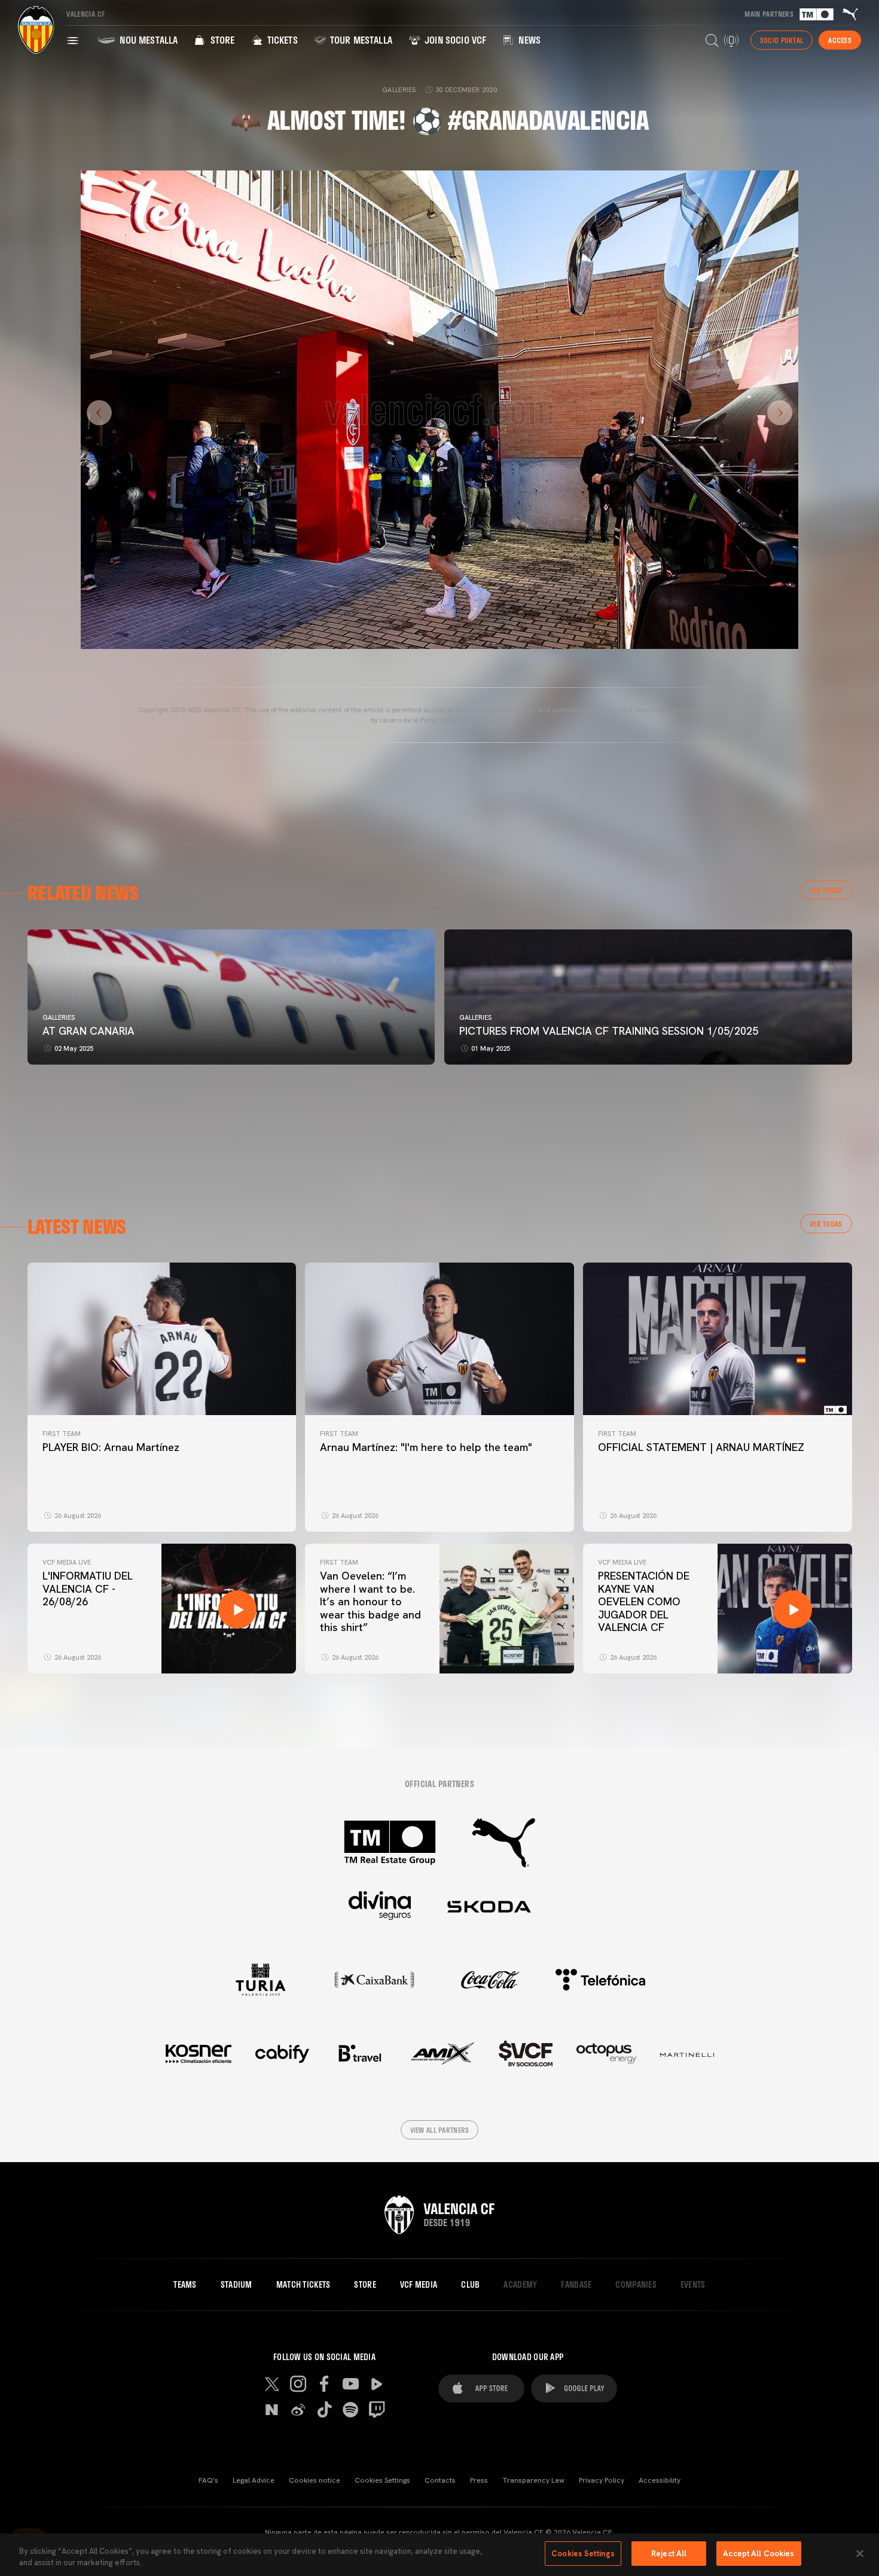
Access (840, 40)
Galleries (59, 1017)
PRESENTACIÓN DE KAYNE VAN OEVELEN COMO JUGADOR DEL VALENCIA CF (644, 1601)
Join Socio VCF (454, 40)
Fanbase (576, 2285)
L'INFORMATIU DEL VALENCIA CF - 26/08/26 (88, 1589)
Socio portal (782, 40)
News (528, 40)
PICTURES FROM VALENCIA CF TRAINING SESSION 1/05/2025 (609, 1031)
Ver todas (826, 890)
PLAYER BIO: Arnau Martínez (111, 1447)
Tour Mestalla (360, 40)
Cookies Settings (382, 2480)
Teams (185, 2285)
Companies (636, 2285)
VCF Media (419, 2285)
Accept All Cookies (759, 2554)
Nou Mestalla (147, 40)
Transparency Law (533, 2480)
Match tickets (303, 2285)
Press (479, 2480)
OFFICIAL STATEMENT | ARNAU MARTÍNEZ (701, 1447)
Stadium (236, 2285)
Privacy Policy (602, 2480)
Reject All (669, 2554)
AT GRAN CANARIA (90, 1031)
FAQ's (208, 2480)
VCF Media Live (67, 1562)
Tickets (281, 40)
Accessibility (660, 2480)
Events (693, 2285)
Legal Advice (254, 2480)
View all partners (440, 2130)
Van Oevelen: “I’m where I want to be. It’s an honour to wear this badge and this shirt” (370, 1601)
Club (470, 2285)
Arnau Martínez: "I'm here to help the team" (426, 1447)
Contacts (440, 2480)
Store (221, 40)
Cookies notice (315, 2480)
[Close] (860, 2553)
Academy (520, 2285)
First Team (62, 1434)
